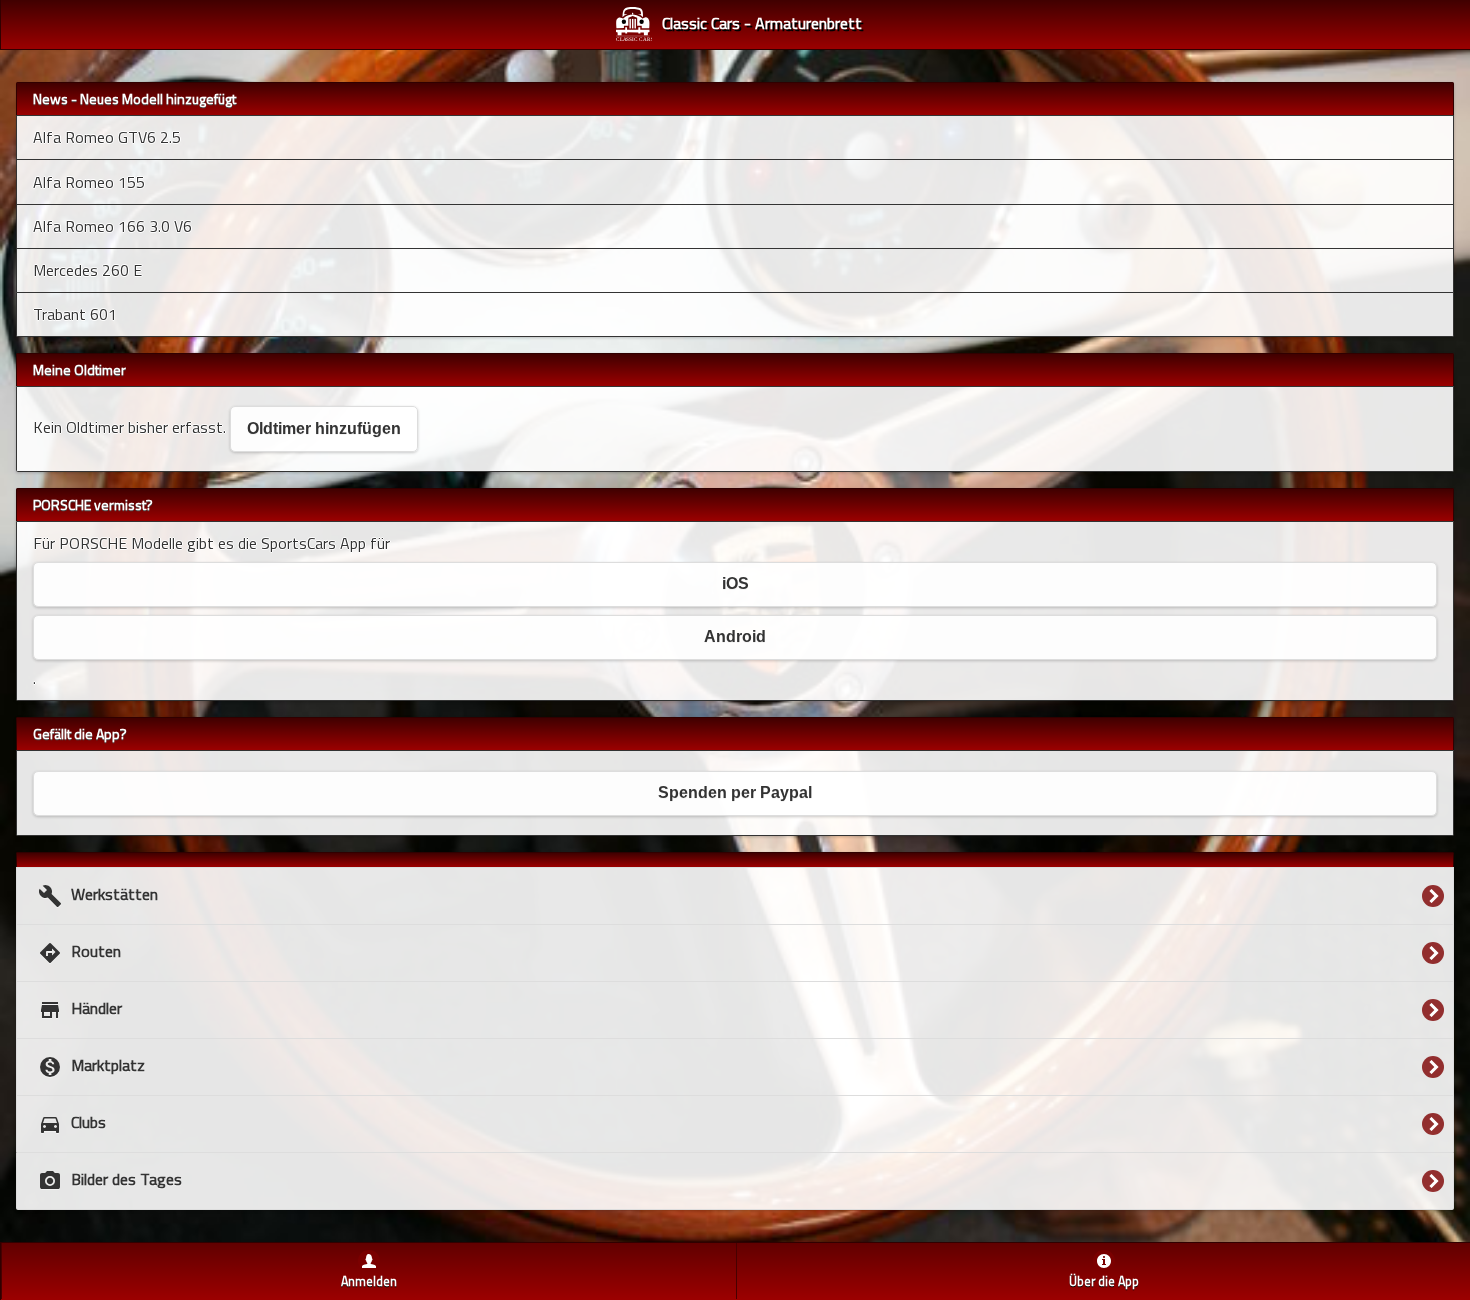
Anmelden (369, 1281)
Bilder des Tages (110, 1180)
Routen (79, 952)
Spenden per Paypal (735, 792)
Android (735, 636)
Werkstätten (98, 895)
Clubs (72, 1123)
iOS (735, 583)
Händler (80, 1009)
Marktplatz (91, 1066)
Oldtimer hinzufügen (324, 428)
